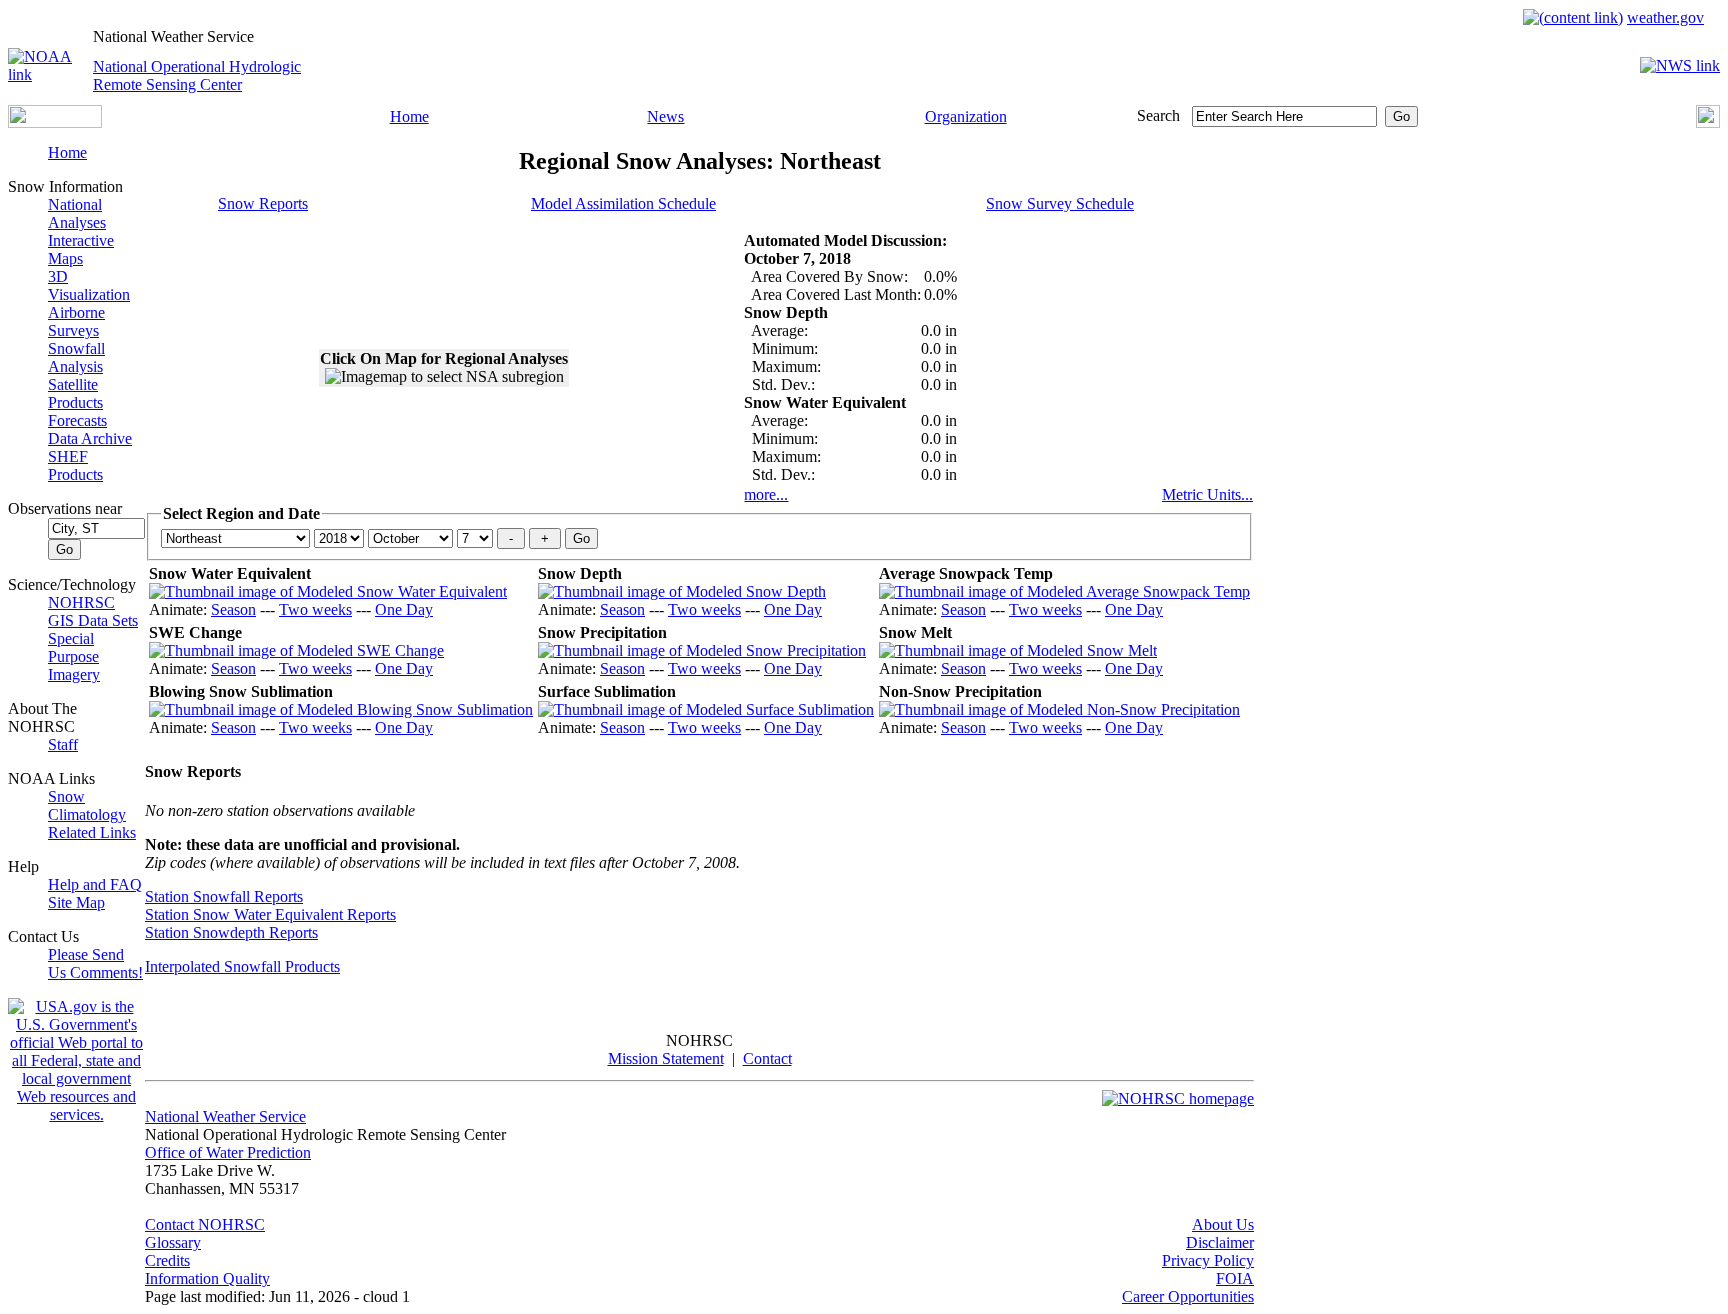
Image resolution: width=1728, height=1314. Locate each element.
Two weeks (315, 609)
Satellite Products (75, 393)
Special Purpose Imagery (74, 656)
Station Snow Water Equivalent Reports (270, 914)
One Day (404, 609)
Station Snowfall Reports (224, 896)
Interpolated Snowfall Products (242, 966)
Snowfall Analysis (76, 357)
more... (766, 494)
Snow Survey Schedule (1060, 203)
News (665, 116)
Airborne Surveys (76, 321)
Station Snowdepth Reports (231, 932)
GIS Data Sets (93, 620)
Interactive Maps (81, 249)
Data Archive (90, 438)
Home (409, 116)
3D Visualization (89, 285)
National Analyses (77, 213)
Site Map (76, 902)
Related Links (92, 832)
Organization (966, 116)
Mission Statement (666, 1058)
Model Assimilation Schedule (623, 203)
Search (1158, 115)
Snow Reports (263, 203)
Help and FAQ (95, 884)
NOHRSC (81, 602)
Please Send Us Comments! (95, 963)
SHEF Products (75, 465)
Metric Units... (1207, 494)
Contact (767, 1058)
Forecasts (77, 420)
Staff (63, 744)
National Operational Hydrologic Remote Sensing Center (197, 75)
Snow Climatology (87, 805)
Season (233, 609)
